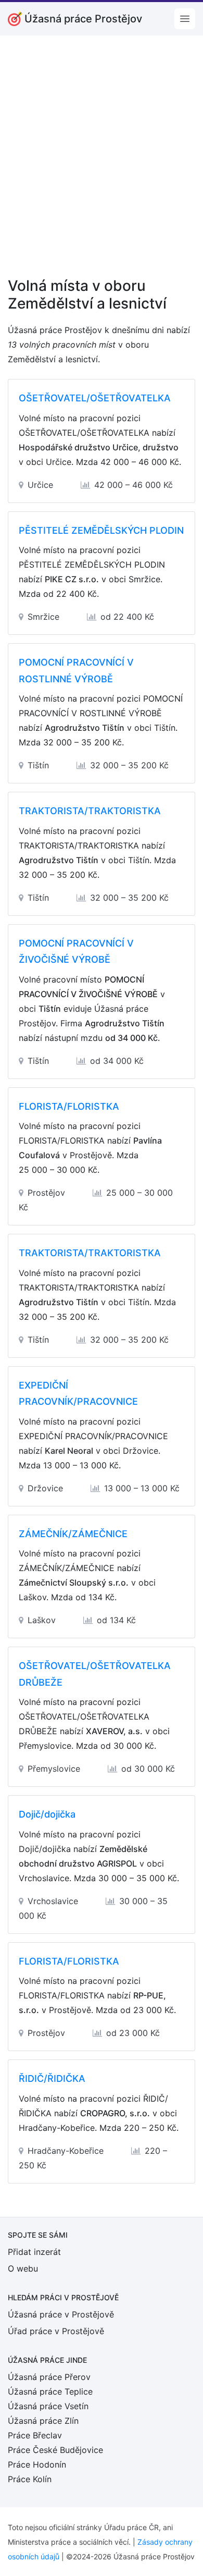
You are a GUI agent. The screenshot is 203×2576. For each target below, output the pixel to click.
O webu (23, 2268)
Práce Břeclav (35, 2435)
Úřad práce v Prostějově (56, 2331)
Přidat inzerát (34, 2252)
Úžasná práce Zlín (43, 2421)
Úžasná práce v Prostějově (61, 2314)
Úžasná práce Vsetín (48, 2406)
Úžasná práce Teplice (50, 2391)
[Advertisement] (102, 163)
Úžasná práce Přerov (49, 2377)
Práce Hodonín (37, 2464)
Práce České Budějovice (55, 2450)
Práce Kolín (30, 2479)
